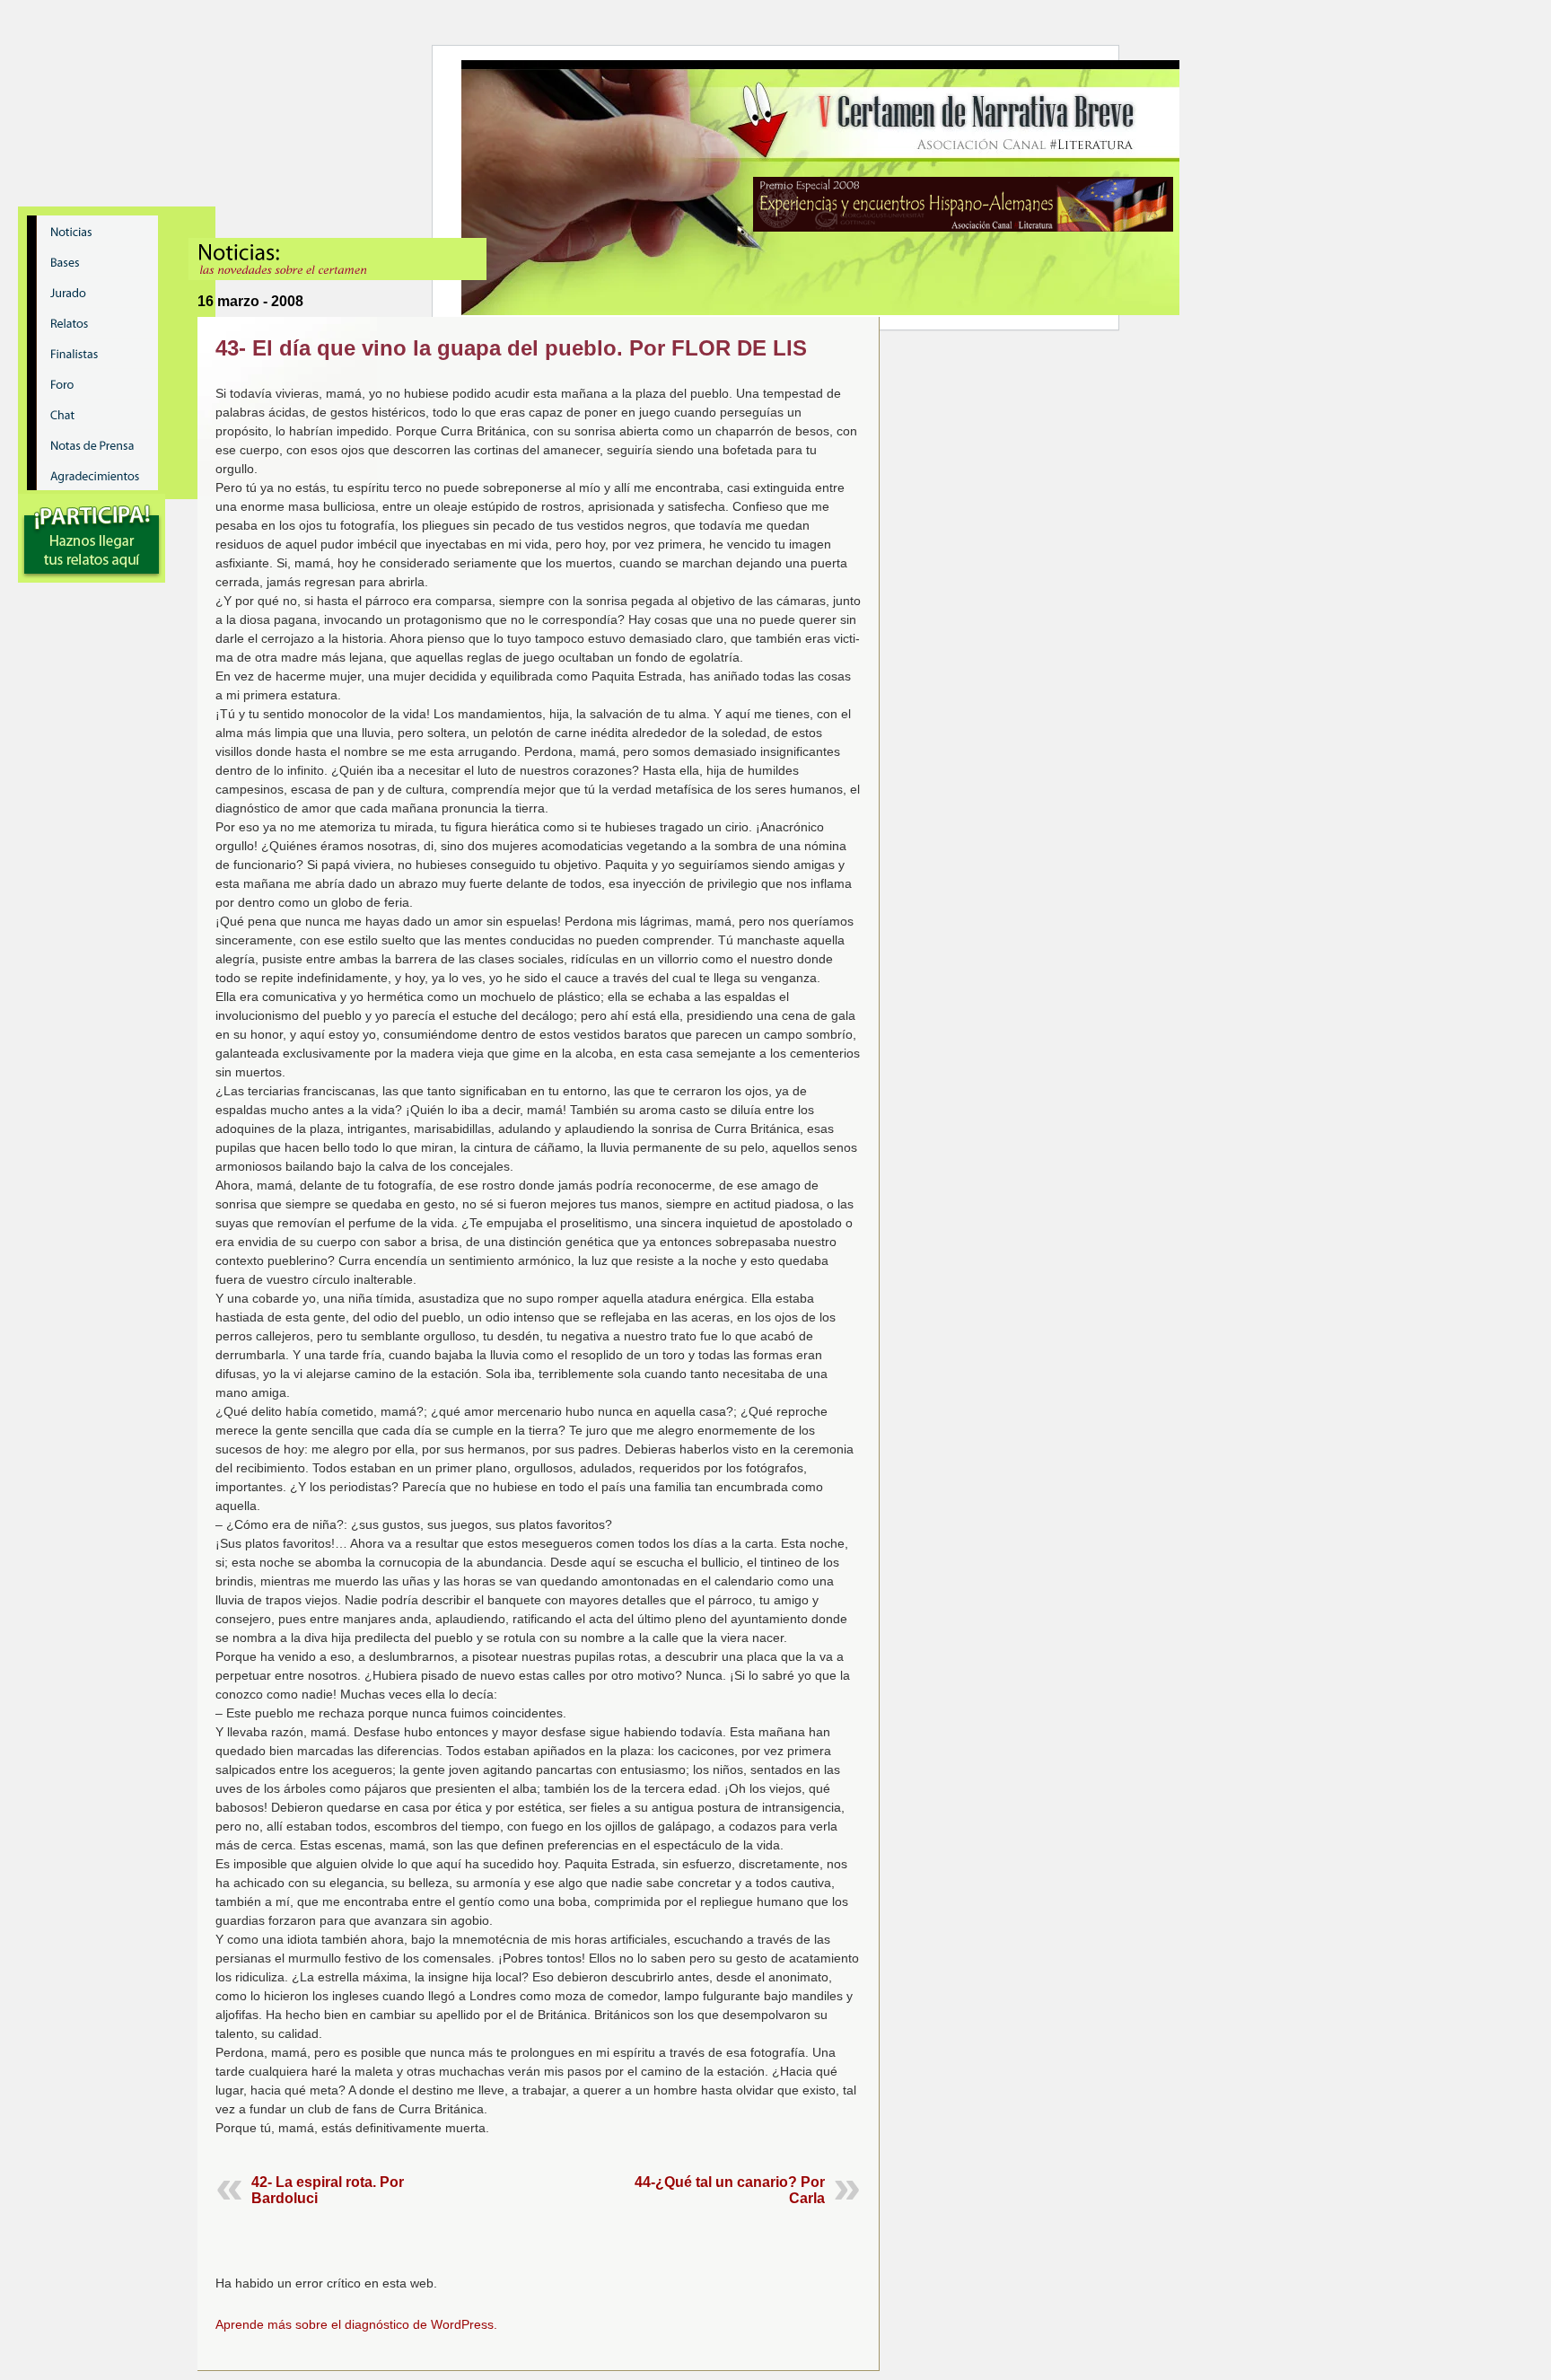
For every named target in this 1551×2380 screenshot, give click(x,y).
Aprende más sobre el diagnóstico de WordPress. (356, 2324)
